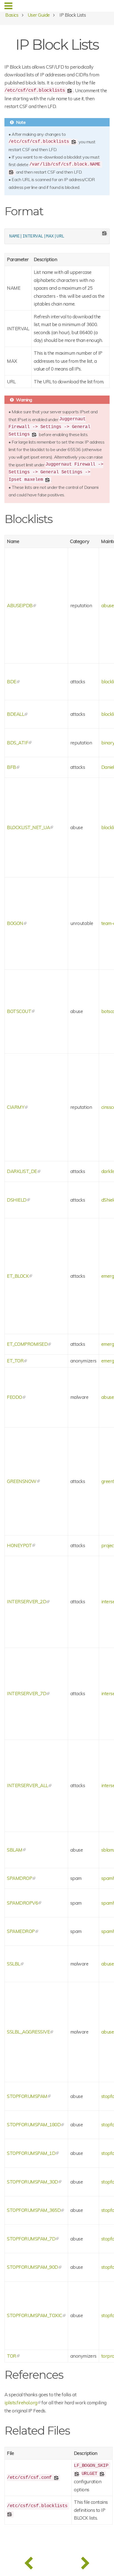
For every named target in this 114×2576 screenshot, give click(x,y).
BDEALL (15, 714)
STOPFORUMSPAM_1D (31, 2153)
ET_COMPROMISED (27, 1344)
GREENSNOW (22, 1481)
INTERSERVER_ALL (28, 1785)
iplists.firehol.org (21, 2403)
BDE (12, 681)
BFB (11, 767)
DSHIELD (17, 1200)
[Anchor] (49, 210)
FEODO (15, 1397)
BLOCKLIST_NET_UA (28, 827)
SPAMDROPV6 (22, 1903)
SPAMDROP (20, 1878)
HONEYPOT (19, 1545)
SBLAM (15, 1850)
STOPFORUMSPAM (27, 2096)
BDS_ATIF (18, 743)
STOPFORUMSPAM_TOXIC (35, 2315)
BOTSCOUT (19, 1011)
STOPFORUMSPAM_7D (31, 2239)
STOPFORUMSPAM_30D (33, 2182)
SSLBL (14, 1964)
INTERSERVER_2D (27, 1601)
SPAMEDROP (21, 1931)
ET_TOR (15, 1361)
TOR (12, 2356)
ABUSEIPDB (20, 605)
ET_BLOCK (18, 1276)
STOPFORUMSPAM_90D (33, 2267)
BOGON (15, 923)
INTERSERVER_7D (27, 1693)
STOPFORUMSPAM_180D (34, 2124)
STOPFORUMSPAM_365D (34, 2210)
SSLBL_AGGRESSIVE (28, 2032)
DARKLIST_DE (22, 1171)
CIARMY (16, 1107)
